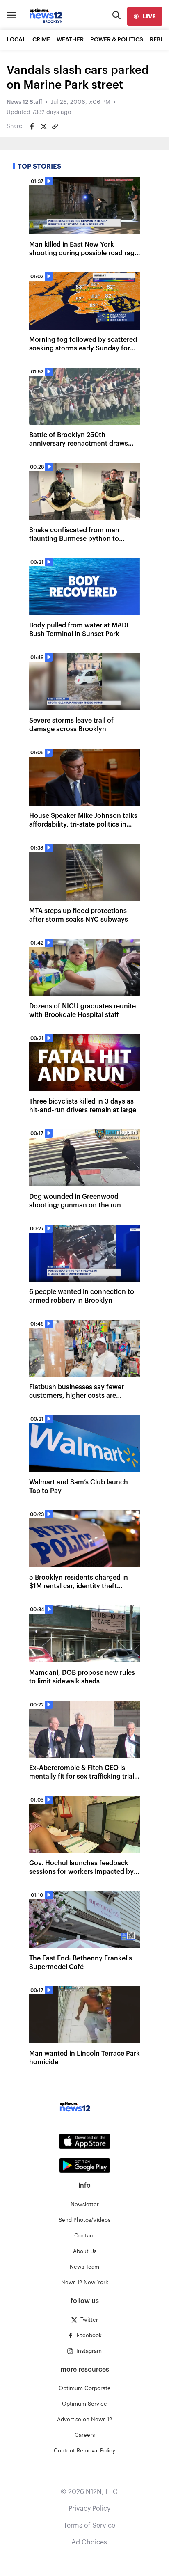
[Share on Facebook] (32, 126)
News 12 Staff (24, 102)
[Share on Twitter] (43, 126)
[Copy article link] (55, 126)
